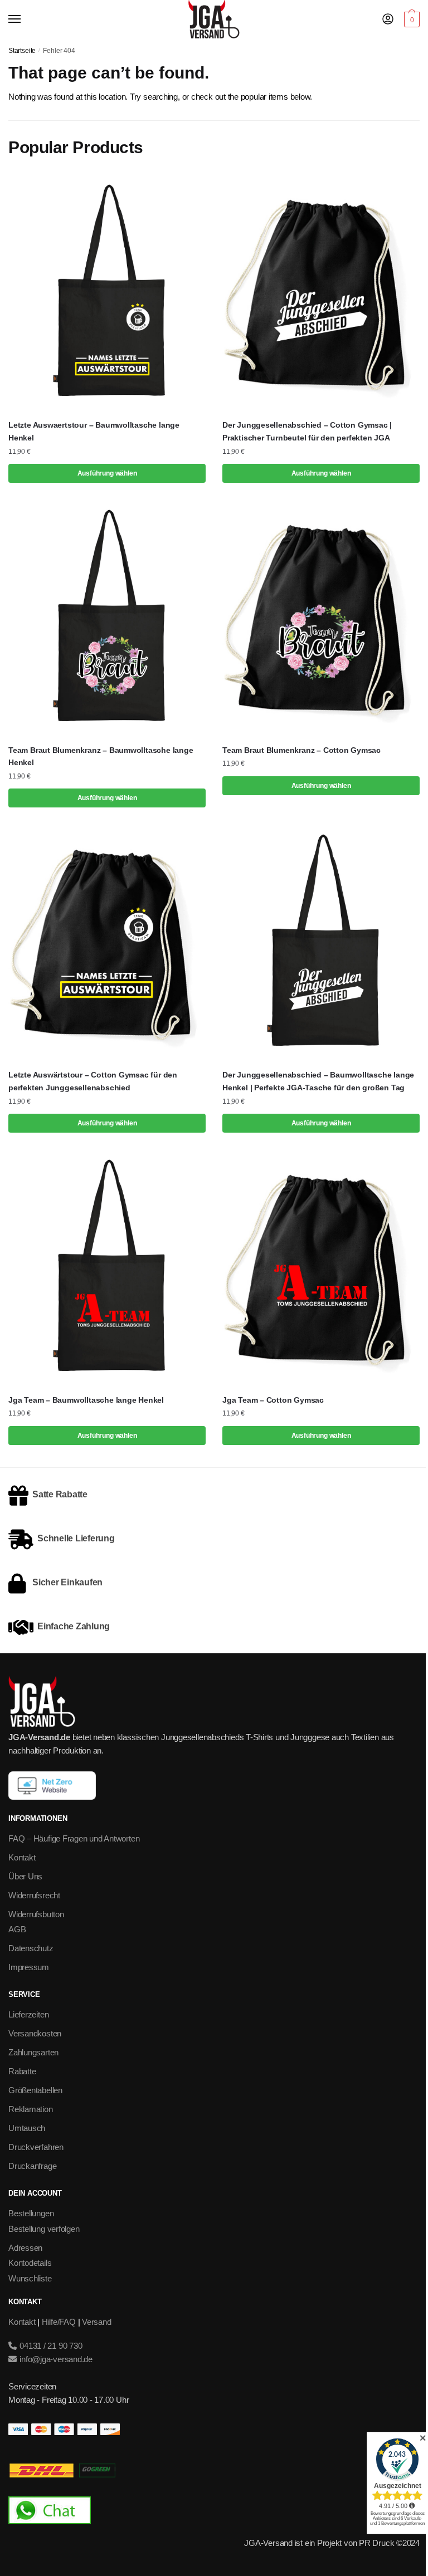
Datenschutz (31, 1948)
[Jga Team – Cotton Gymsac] (321, 1268)
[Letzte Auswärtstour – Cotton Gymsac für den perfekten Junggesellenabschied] (107, 942)
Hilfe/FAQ (59, 2322)
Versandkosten (35, 2033)
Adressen (25, 2248)
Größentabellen (35, 2090)
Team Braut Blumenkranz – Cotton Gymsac (301, 750)
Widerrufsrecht (34, 1895)
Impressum (29, 1967)
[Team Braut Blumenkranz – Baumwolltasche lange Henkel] (107, 618)
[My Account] (388, 20)
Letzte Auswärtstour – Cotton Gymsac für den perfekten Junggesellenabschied (93, 1081)
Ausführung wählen (107, 473)
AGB (17, 1929)
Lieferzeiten (28, 2014)
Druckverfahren (36, 2147)
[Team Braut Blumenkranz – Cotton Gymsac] (321, 618)
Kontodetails (30, 2263)
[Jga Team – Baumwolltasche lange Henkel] (107, 1268)
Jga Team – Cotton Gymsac (273, 1400)
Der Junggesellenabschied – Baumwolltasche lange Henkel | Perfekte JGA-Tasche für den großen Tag (318, 1081)
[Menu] (25, 19)
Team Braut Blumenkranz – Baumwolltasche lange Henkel (101, 756)
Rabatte (22, 2071)
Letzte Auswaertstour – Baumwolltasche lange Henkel (94, 431)
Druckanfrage (32, 2166)
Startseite (22, 51)
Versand (96, 2322)
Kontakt (22, 1857)
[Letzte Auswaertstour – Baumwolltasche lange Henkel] (107, 293)
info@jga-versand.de (55, 2359)
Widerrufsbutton (36, 1914)
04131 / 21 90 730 (50, 2346)
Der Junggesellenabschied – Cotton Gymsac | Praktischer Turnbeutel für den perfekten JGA (307, 431)
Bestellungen (31, 2213)
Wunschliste (30, 2278)
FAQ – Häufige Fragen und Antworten (74, 1838)
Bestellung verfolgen (44, 2229)
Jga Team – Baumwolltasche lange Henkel (86, 1400)
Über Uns (25, 1876)
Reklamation (31, 2109)
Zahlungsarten (33, 2052)
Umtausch (27, 2128)
